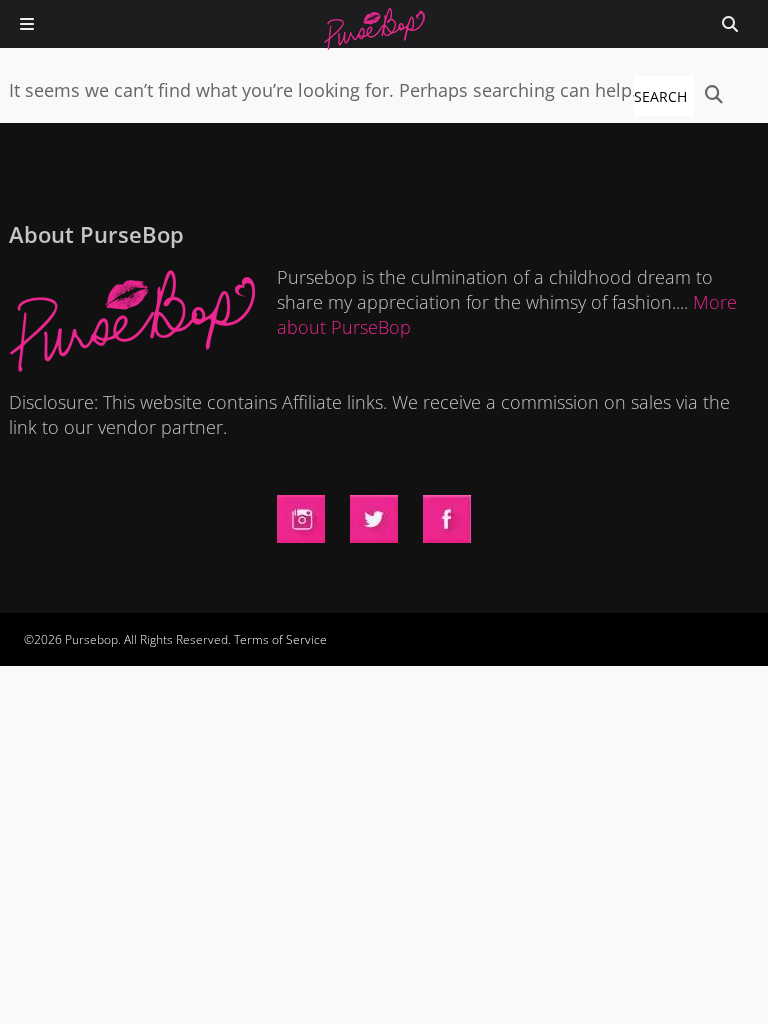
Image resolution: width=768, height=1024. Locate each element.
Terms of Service (280, 639)
